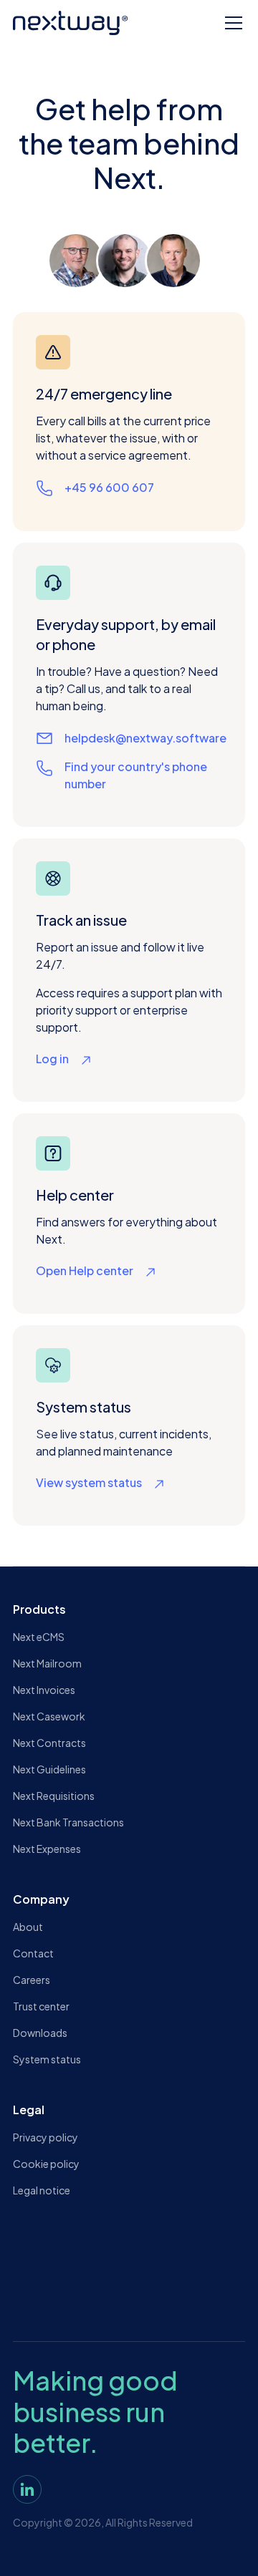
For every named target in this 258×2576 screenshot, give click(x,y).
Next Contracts (49, 1743)
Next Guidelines (49, 1769)
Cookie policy (46, 2164)
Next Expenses (47, 1849)
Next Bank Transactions (68, 1822)
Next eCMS (39, 1637)
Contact (33, 1953)
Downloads (40, 2033)
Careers (32, 1980)
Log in (52, 1059)
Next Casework (49, 1716)
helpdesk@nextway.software (145, 738)
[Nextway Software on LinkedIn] (27, 2489)
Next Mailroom (47, 1663)
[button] (231, 23)
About (28, 1927)
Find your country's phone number (136, 775)
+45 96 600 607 (109, 487)
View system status (89, 1482)
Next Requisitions (54, 1796)
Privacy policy (46, 2137)
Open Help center (85, 1270)
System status (47, 2059)
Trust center (41, 2006)
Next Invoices (44, 1690)
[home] (70, 23)
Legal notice (42, 2190)
